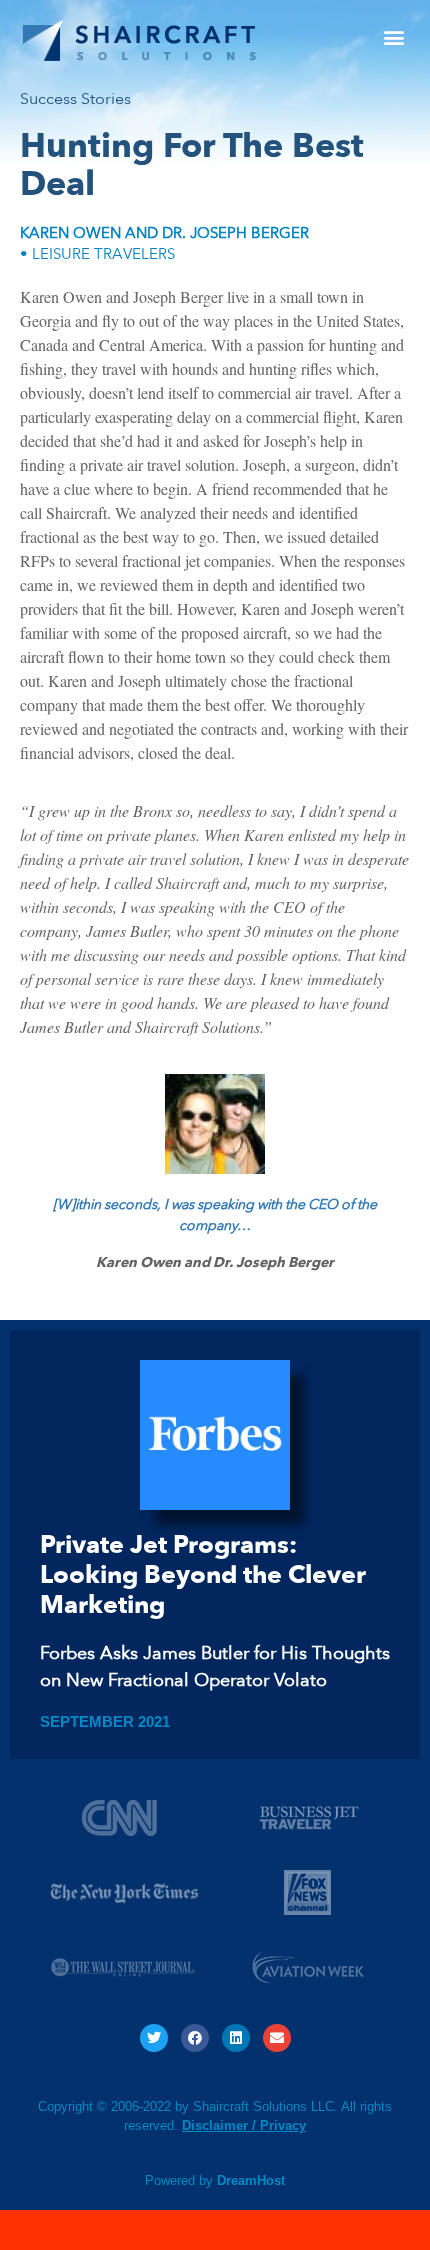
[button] (393, 36)
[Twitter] (154, 2038)
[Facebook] (195, 2038)
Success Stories (75, 99)
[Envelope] (277, 2038)
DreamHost (251, 2180)
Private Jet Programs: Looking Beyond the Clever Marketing (203, 1575)
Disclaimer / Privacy (244, 2125)
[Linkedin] (236, 2038)
